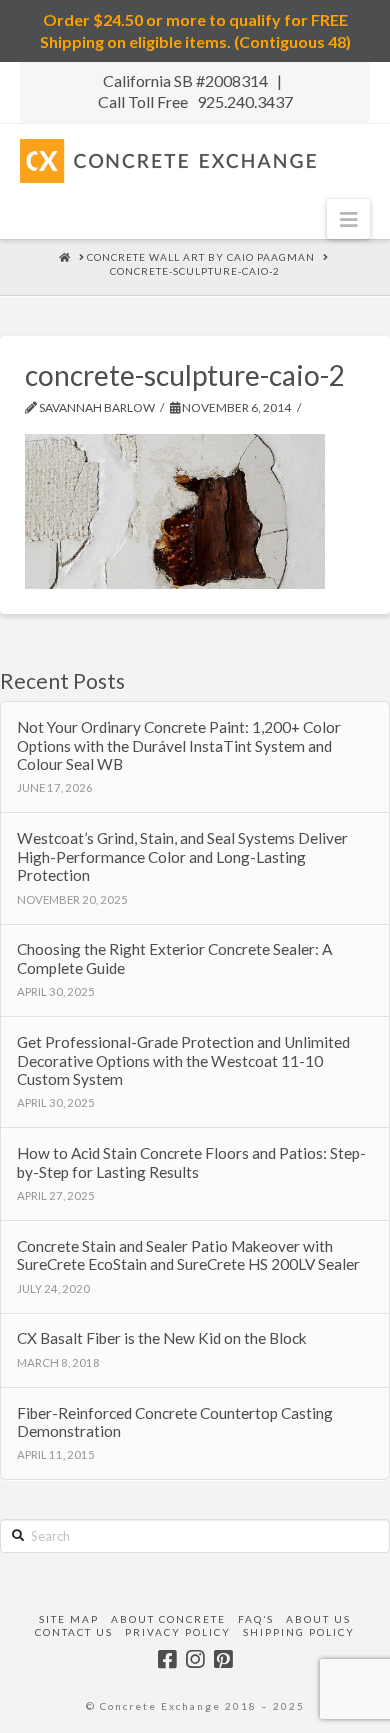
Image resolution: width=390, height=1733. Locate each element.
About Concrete (168, 1619)
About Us (318, 1619)
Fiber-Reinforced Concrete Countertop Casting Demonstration (175, 1422)
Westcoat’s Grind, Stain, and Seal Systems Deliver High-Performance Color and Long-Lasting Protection (182, 856)
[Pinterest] (223, 1659)
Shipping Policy (299, 1632)
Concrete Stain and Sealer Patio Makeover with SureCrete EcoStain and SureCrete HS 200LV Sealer (188, 1255)
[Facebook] (167, 1659)
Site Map (69, 1619)
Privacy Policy (178, 1632)
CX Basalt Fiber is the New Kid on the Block (162, 1338)
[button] (348, 218)
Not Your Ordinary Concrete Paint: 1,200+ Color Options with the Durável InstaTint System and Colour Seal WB (179, 745)
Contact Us (74, 1632)
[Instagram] (195, 1659)
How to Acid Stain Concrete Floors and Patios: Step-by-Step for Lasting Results (191, 1162)
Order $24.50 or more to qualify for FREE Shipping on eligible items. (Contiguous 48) (195, 30)
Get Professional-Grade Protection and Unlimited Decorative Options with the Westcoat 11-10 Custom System (183, 1060)
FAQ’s (256, 1619)
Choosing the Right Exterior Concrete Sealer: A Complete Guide (174, 958)
